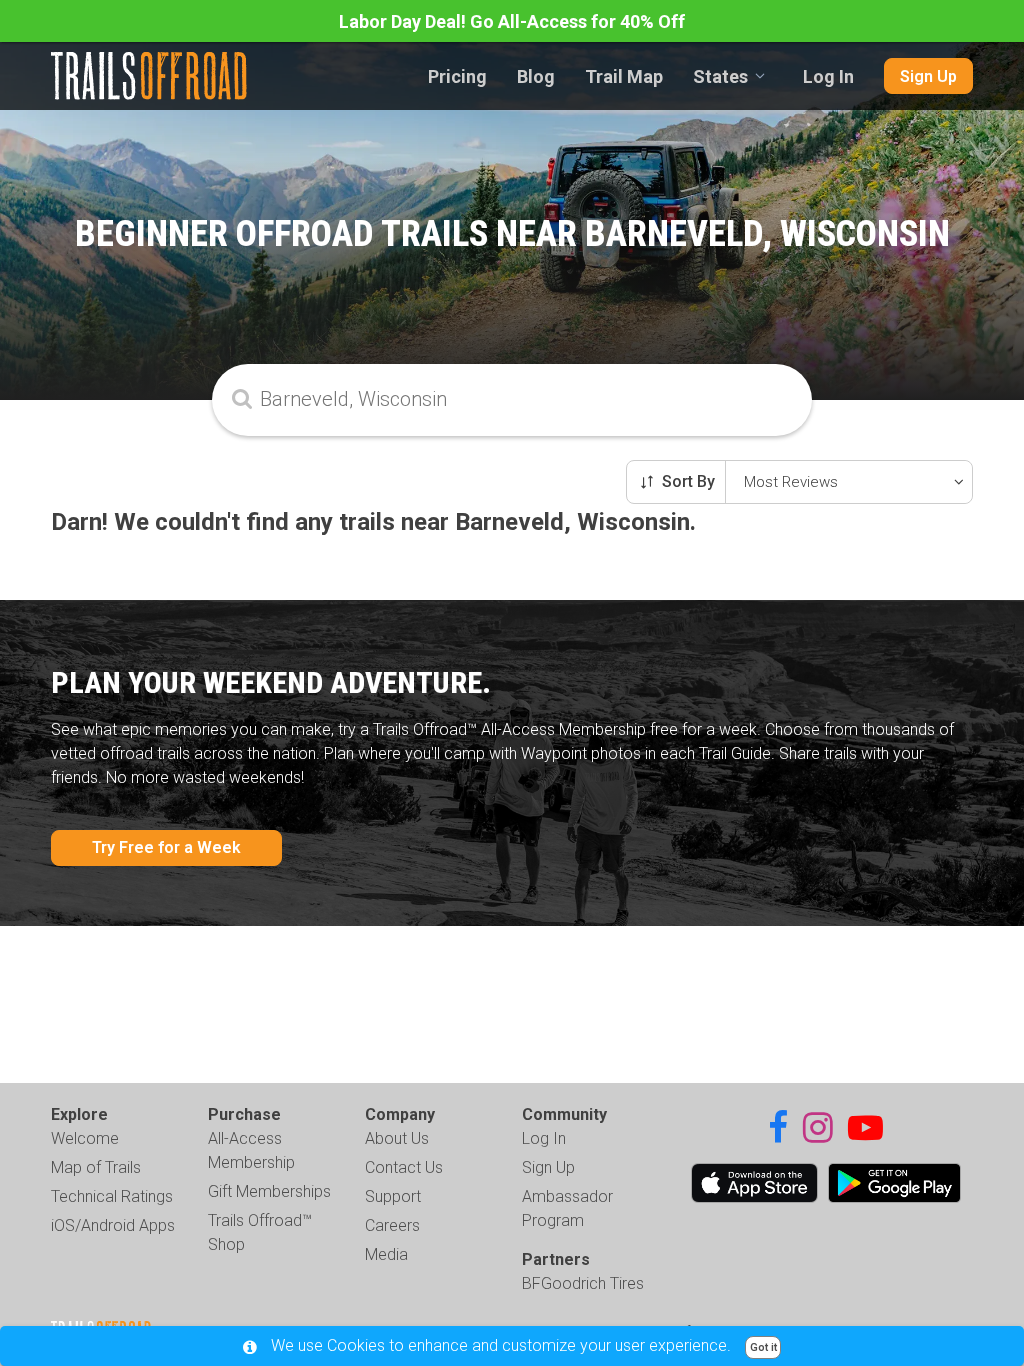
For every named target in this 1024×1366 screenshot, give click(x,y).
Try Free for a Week (166, 847)
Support (393, 1196)
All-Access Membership (251, 1150)
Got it (763, 1347)
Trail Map (624, 76)
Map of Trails (96, 1167)
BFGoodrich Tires (583, 1283)
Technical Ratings (112, 1196)
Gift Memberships (269, 1191)
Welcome (85, 1138)
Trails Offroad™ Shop (260, 1232)
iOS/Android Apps (113, 1225)
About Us (397, 1138)
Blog (536, 76)
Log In (828, 76)
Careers (392, 1225)
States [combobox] (720, 76)
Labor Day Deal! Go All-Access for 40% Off (512, 21)
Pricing (457, 76)
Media (386, 1254)
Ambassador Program (567, 1208)
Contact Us (404, 1167)
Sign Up (928, 76)
